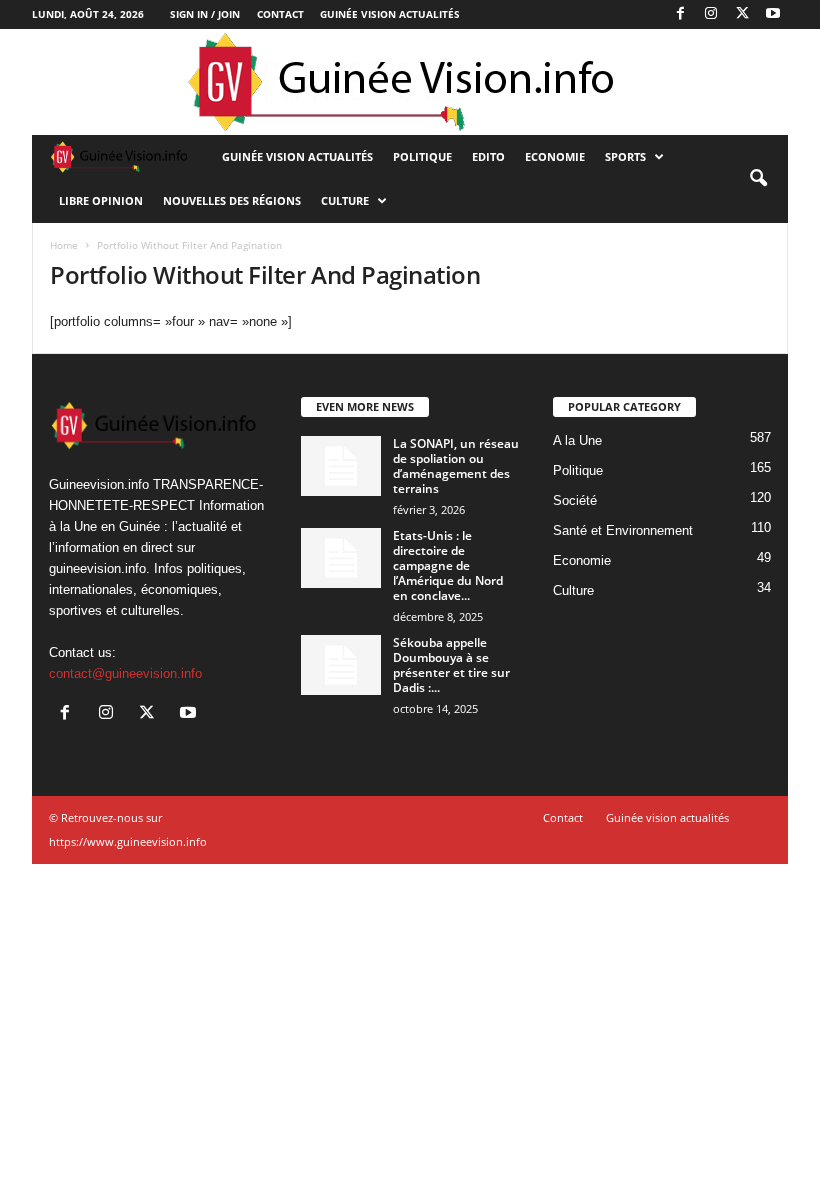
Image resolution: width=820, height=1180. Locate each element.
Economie (555, 156)
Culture (345, 200)
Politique (422, 156)
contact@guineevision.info (125, 673)
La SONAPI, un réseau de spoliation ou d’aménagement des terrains (456, 466)
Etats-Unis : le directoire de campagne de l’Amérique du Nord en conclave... (448, 565)
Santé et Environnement (623, 530)
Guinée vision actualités (390, 14)
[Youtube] (773, 14)
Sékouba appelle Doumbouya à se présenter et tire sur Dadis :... (451, 665)
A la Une (577, 440)
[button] (758, 179)
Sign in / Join (205, 14)
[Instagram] (711, 14)
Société (575, 500)
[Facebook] (680, 14)
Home (64, 245)
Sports (625, 156)
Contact (280, 14)
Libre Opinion (101, 200)
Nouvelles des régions (232, 200)
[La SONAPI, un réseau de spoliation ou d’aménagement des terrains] (341, 466)
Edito (488, 156)
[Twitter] (742, 14)
